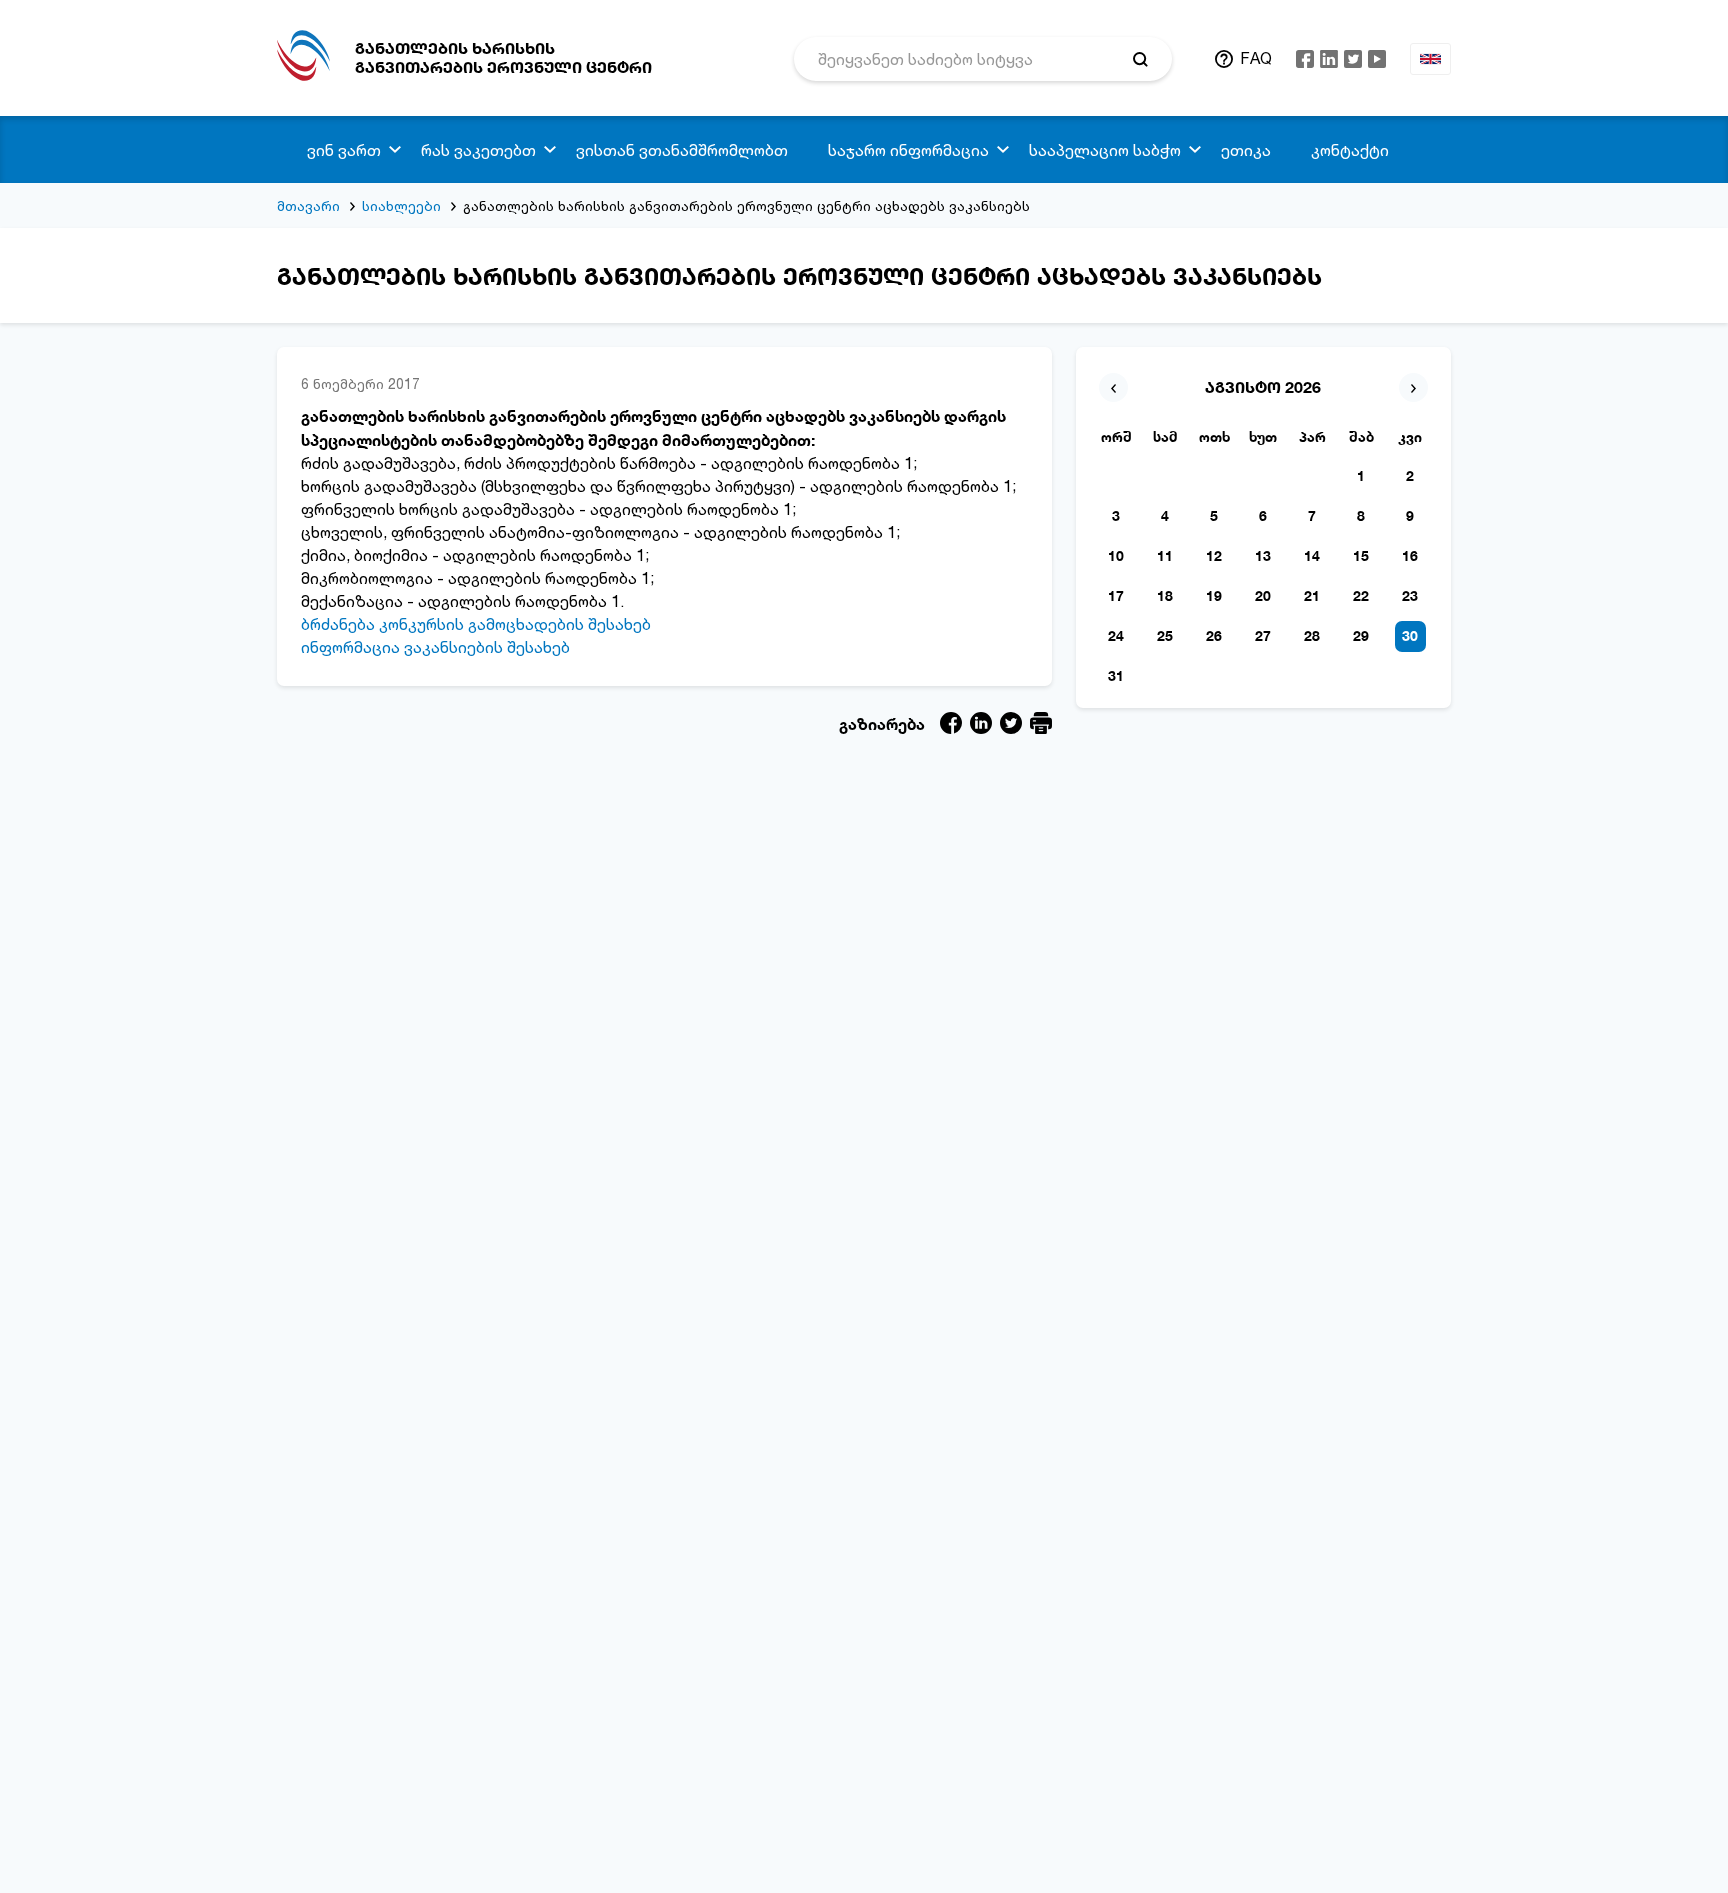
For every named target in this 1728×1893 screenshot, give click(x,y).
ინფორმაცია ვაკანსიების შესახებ (435, 647)
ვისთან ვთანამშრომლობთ (682, 150)
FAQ (1256, 58)
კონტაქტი (1350, 150)
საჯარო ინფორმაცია (908, 150)
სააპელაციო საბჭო (1105, 150)
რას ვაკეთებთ (478, 150)
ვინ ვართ (344, 150)
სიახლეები (401, 205)
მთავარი (308, 205)
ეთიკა (1246, 150)
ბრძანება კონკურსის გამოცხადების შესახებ (476, 624)
